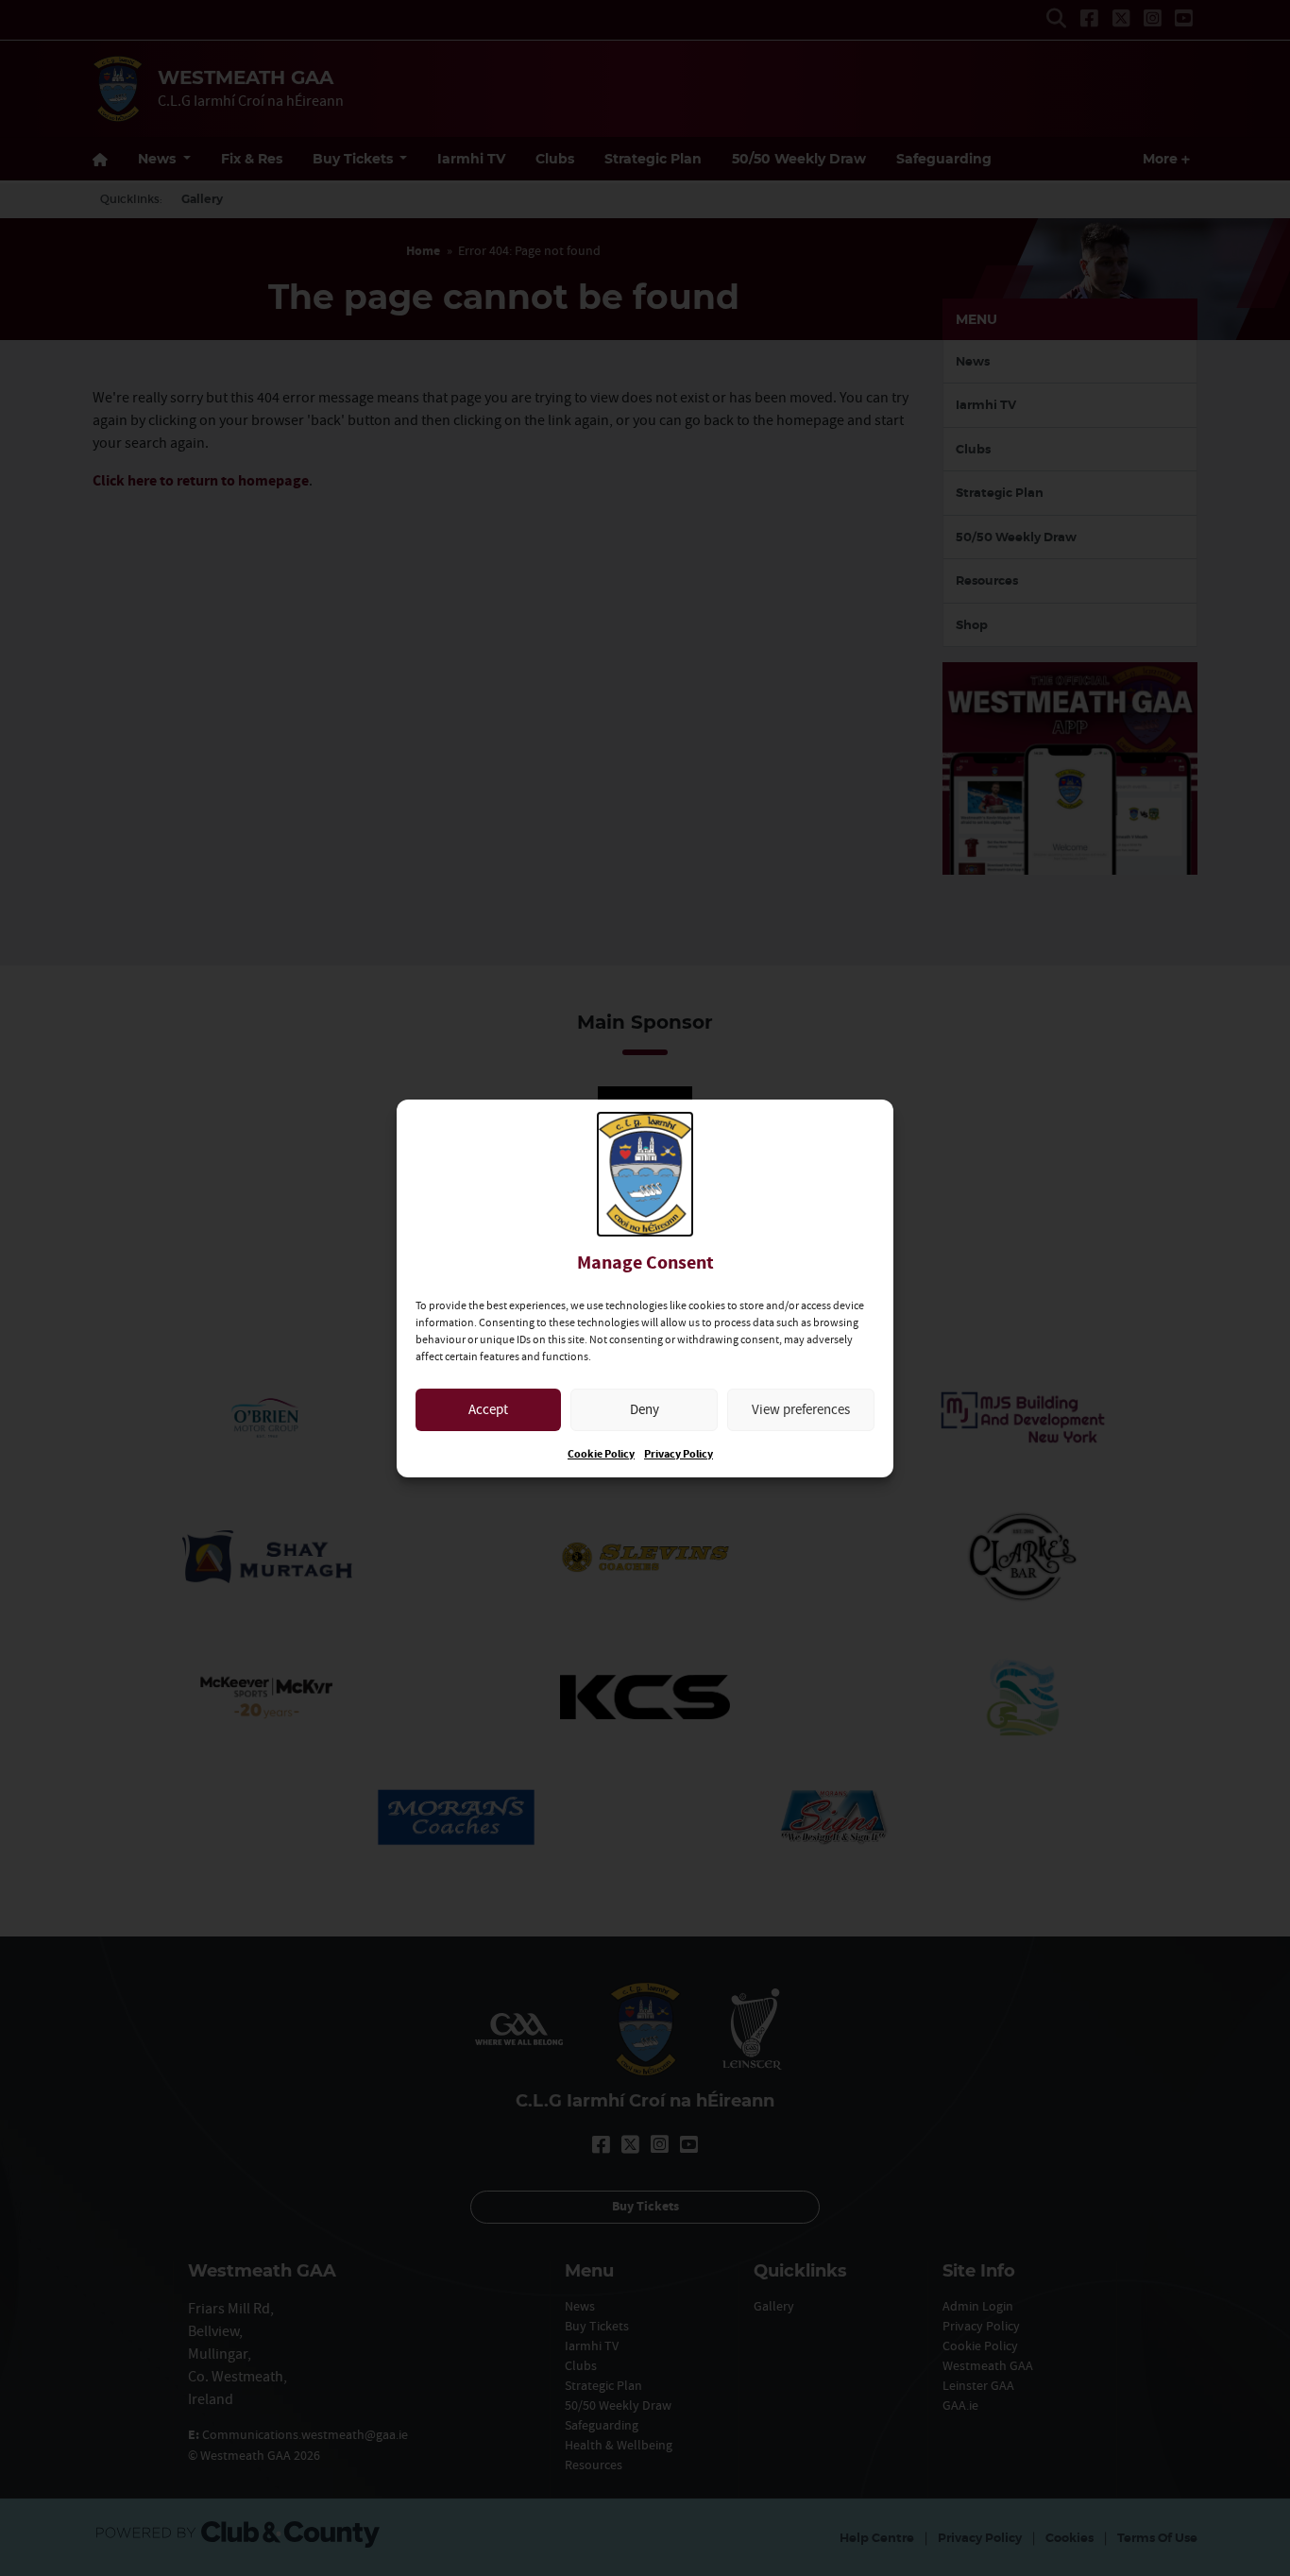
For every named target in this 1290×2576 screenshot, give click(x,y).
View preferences (801, 1409)
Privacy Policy (679, 1454)
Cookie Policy (601, 1454)
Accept (488, 1409)
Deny (645, 1409)
